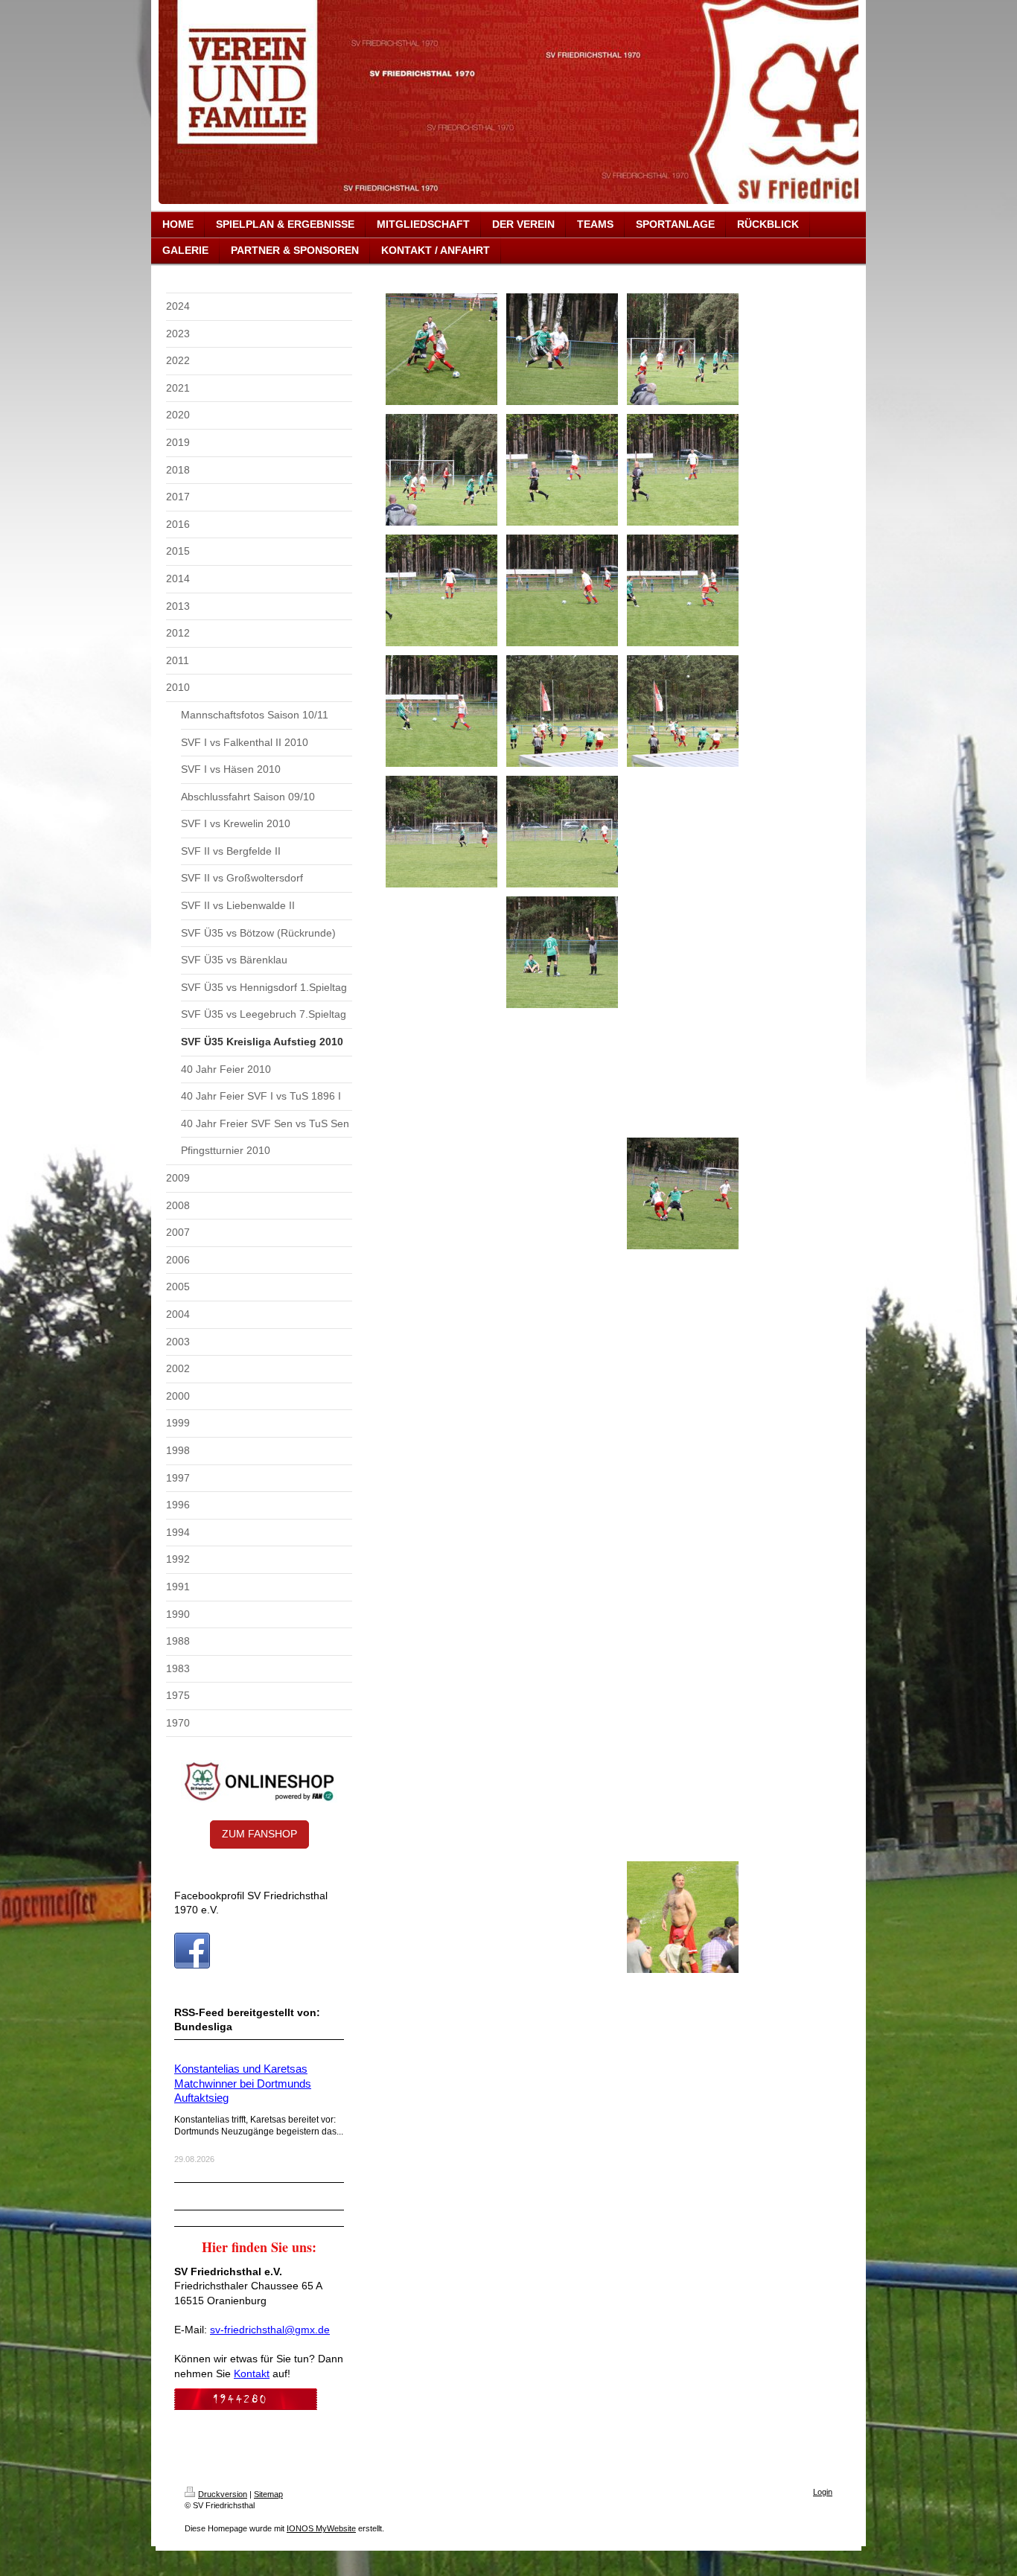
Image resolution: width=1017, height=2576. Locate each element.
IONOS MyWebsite (321, 2528)
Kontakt (252, 2373)
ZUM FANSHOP (259, 1834)
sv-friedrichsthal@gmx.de (270, 2330)
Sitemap (268, 2494)
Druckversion (223, 2494)
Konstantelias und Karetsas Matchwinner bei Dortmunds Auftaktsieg (243, 2083)
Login (823, 2492)
